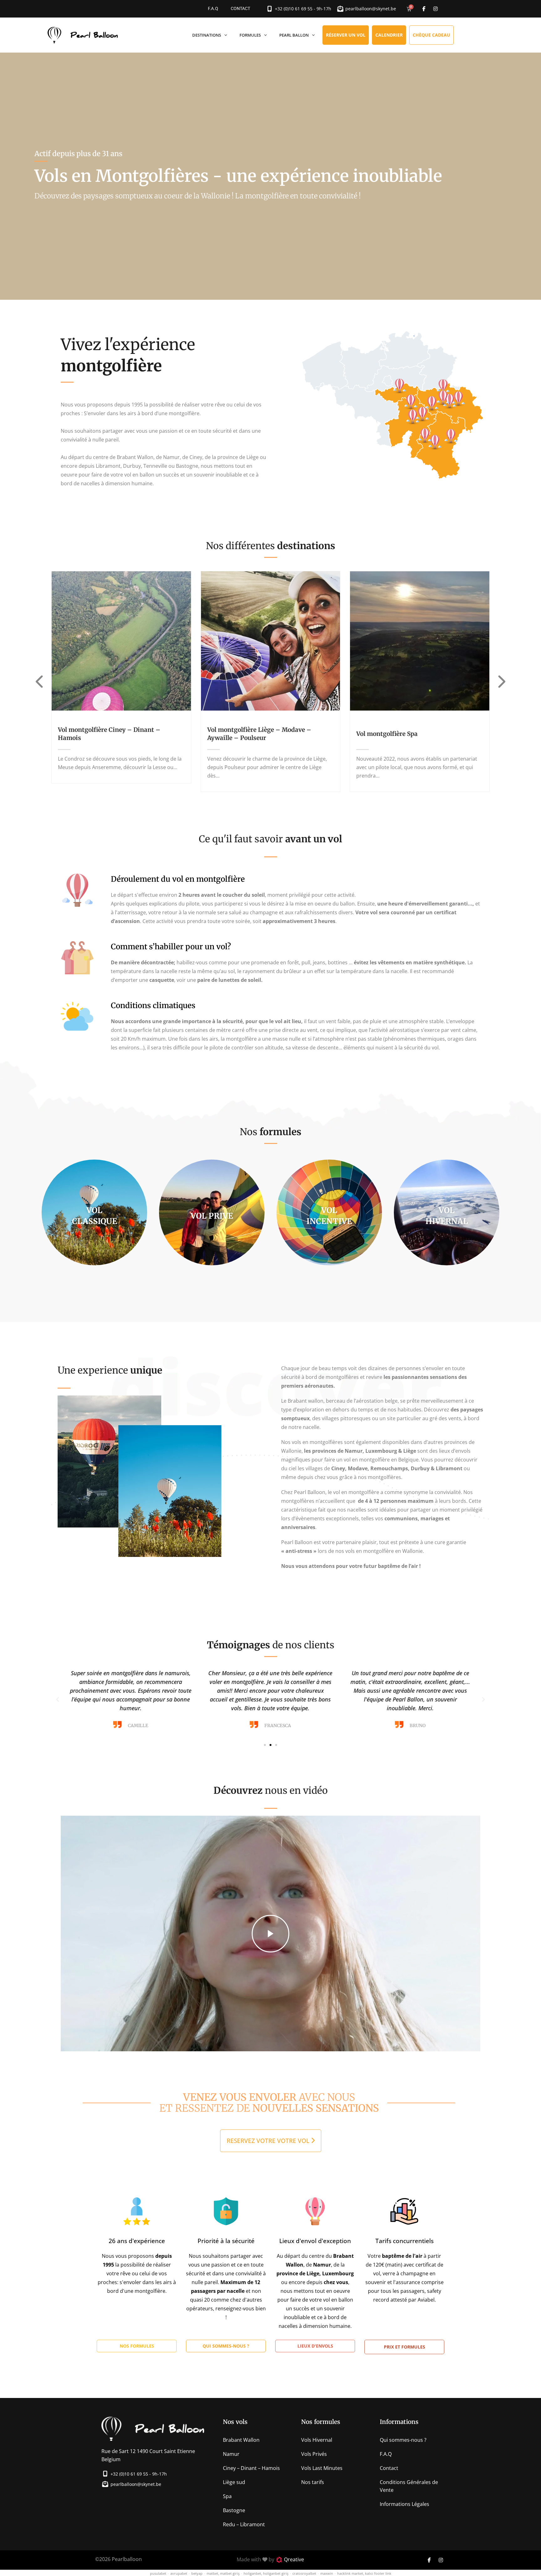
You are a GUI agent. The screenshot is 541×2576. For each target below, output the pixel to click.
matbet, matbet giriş (223, 2573)
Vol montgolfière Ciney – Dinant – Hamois (109, 734)
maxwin (327, 2573)
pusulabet (158, 2573)
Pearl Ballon (294, 35)
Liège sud (234, 2482)
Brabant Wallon (241, 2440)
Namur (231, 2454)
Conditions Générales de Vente (409, 2486)
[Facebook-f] (424, 9)
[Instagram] (435, 9)
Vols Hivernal (317, 2440)
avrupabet (179, 2573)
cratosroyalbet (304, 2573)
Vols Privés (314, 2454)
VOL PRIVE (212, 1216)
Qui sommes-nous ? (403, 2440)
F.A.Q (213, 9)
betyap (197, 2573)
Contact (240, 9)
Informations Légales (404, 2504)
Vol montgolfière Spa (387, 734)
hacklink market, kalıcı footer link (364, 2573)
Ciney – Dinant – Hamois (251, 2468)
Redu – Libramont (244, 2524)
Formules (250, 35)
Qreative (294, 2559)
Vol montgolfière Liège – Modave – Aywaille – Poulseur (259, 734)
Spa (227, 2496)
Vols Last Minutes (322, 2468)
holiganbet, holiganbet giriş (266, 2573)
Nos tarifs (313, 2482)
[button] (58, 1700)
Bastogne (234, 2510)
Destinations (207, 35)
